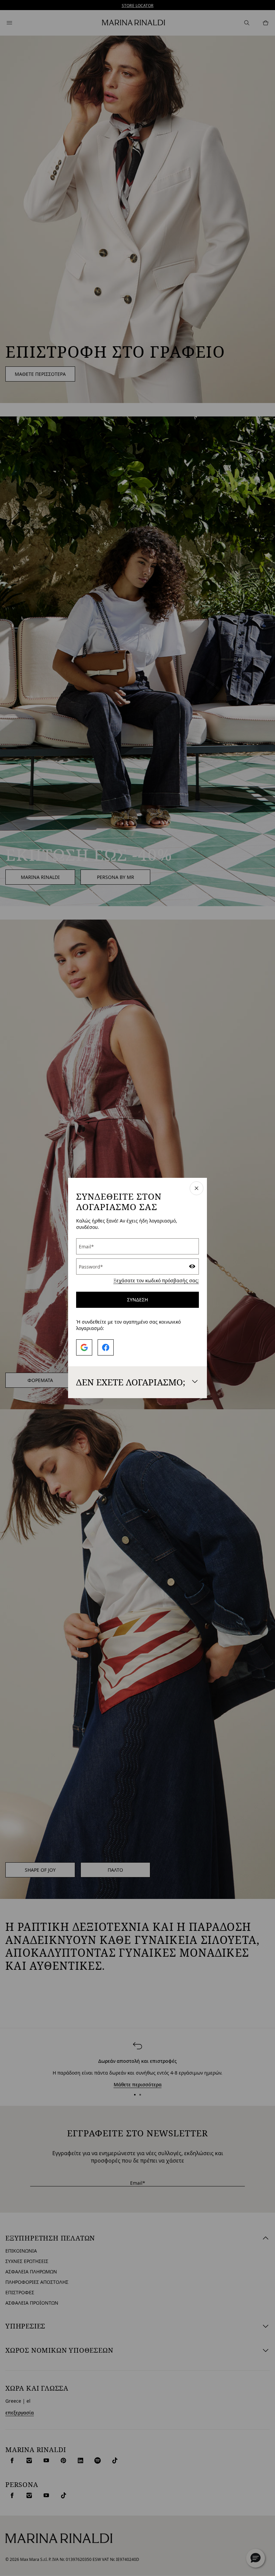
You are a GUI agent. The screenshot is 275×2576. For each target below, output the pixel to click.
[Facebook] (106, 1347)
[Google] (84, 1347)
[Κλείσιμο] (197, 1189)
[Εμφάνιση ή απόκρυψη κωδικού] (192, 1267)
